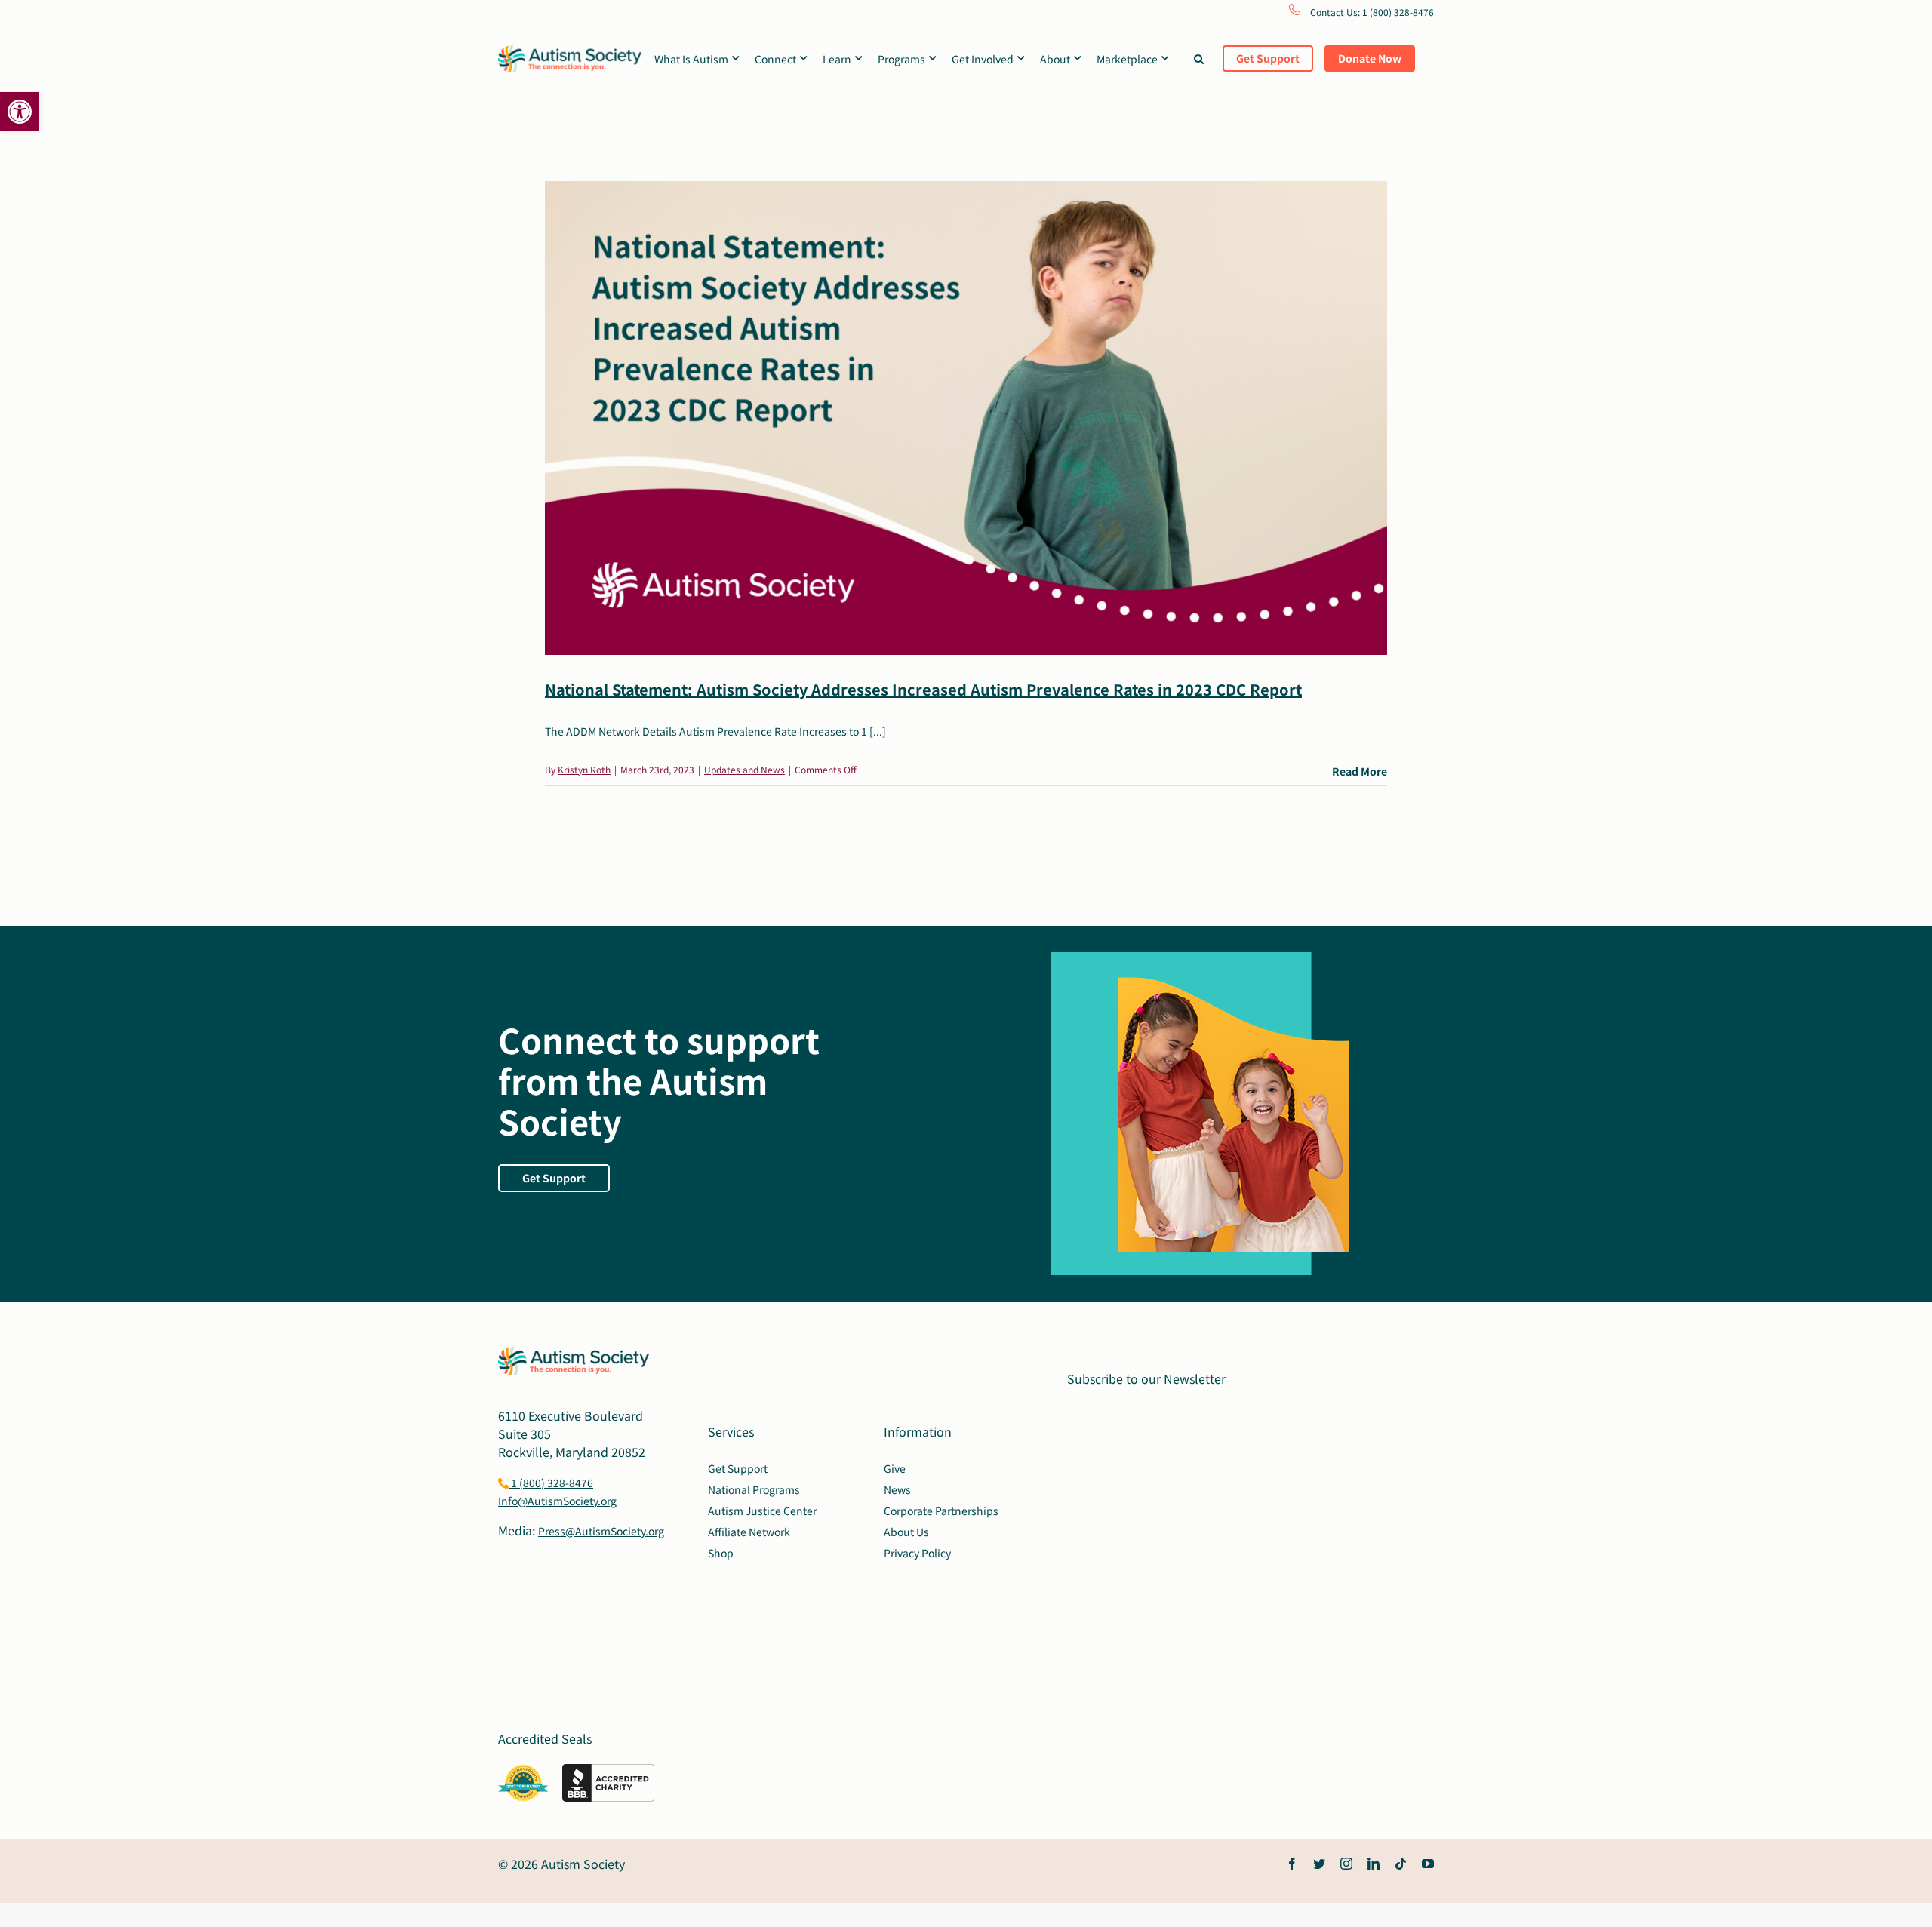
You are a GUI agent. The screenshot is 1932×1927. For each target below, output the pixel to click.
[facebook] (1292, 1864)
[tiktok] (1401, 1864)
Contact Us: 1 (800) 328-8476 (1371, 12)
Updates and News (744, 769)
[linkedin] (1374, 1864)
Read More (1360, 771)
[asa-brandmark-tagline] (570, 51)
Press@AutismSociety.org (601, 1531)
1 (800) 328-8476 (551, 1483)
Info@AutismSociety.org (557, 1501)
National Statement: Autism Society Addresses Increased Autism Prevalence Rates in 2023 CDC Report (923, 689)
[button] (20, 112)
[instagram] (1346, 1864)
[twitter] (1319, 1864)
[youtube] (1428, 1864)
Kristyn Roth (584, 769)
